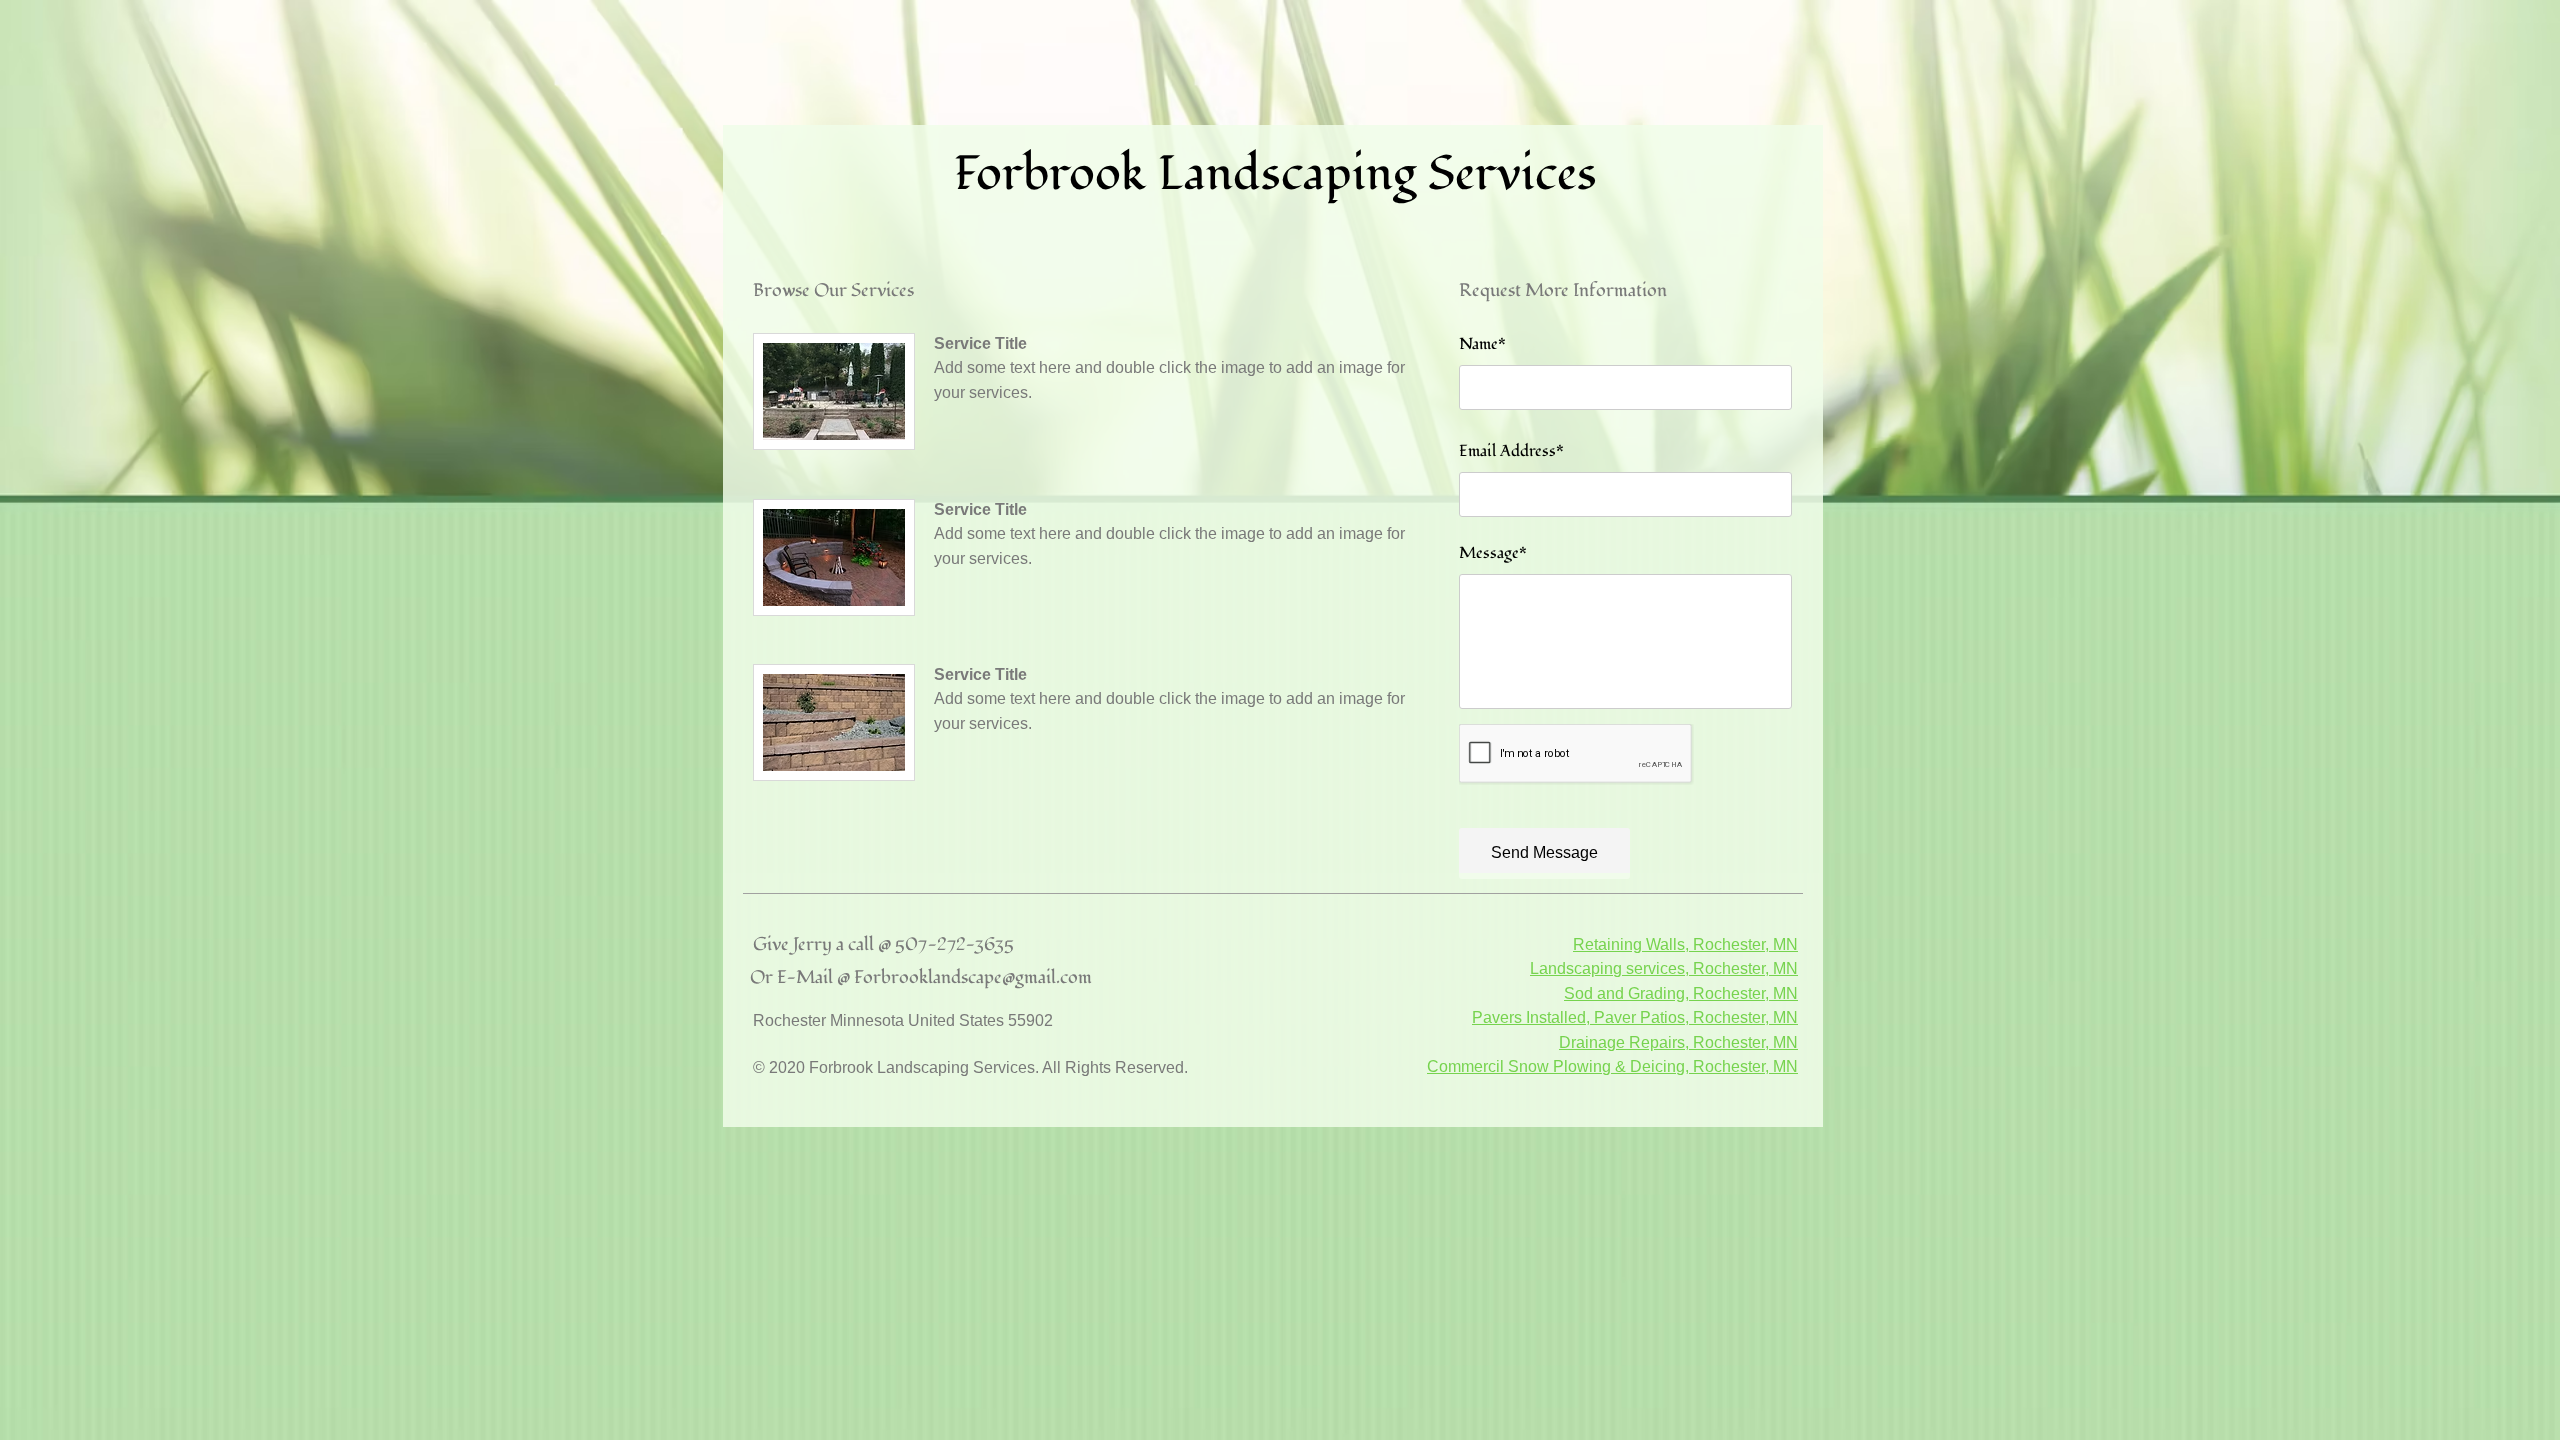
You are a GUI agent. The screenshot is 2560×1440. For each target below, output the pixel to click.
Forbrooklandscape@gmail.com (973, 977)
